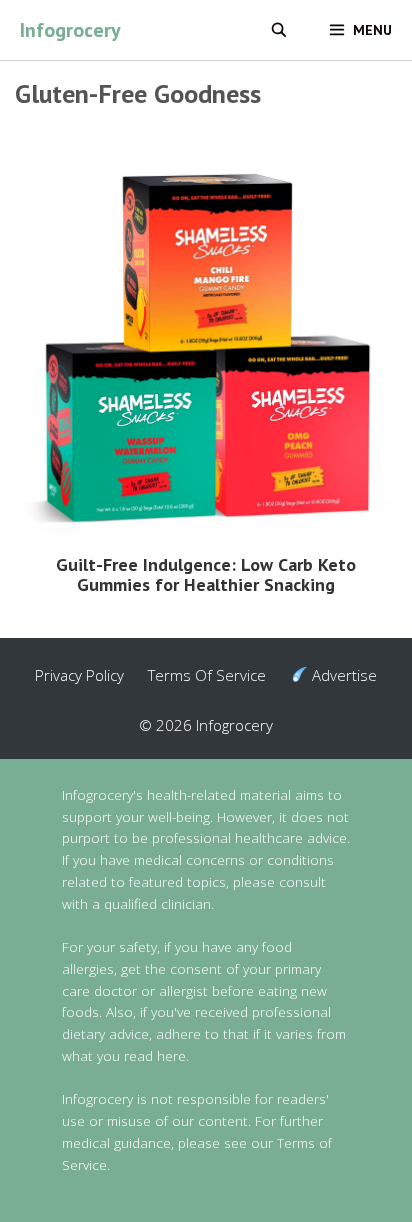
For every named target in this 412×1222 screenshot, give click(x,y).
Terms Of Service (207, 675)
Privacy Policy (79, 675)
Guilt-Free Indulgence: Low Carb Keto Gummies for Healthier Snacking (206, 575)
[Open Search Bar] (279, 30)
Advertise (342, 675)
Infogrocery (70, 30)
